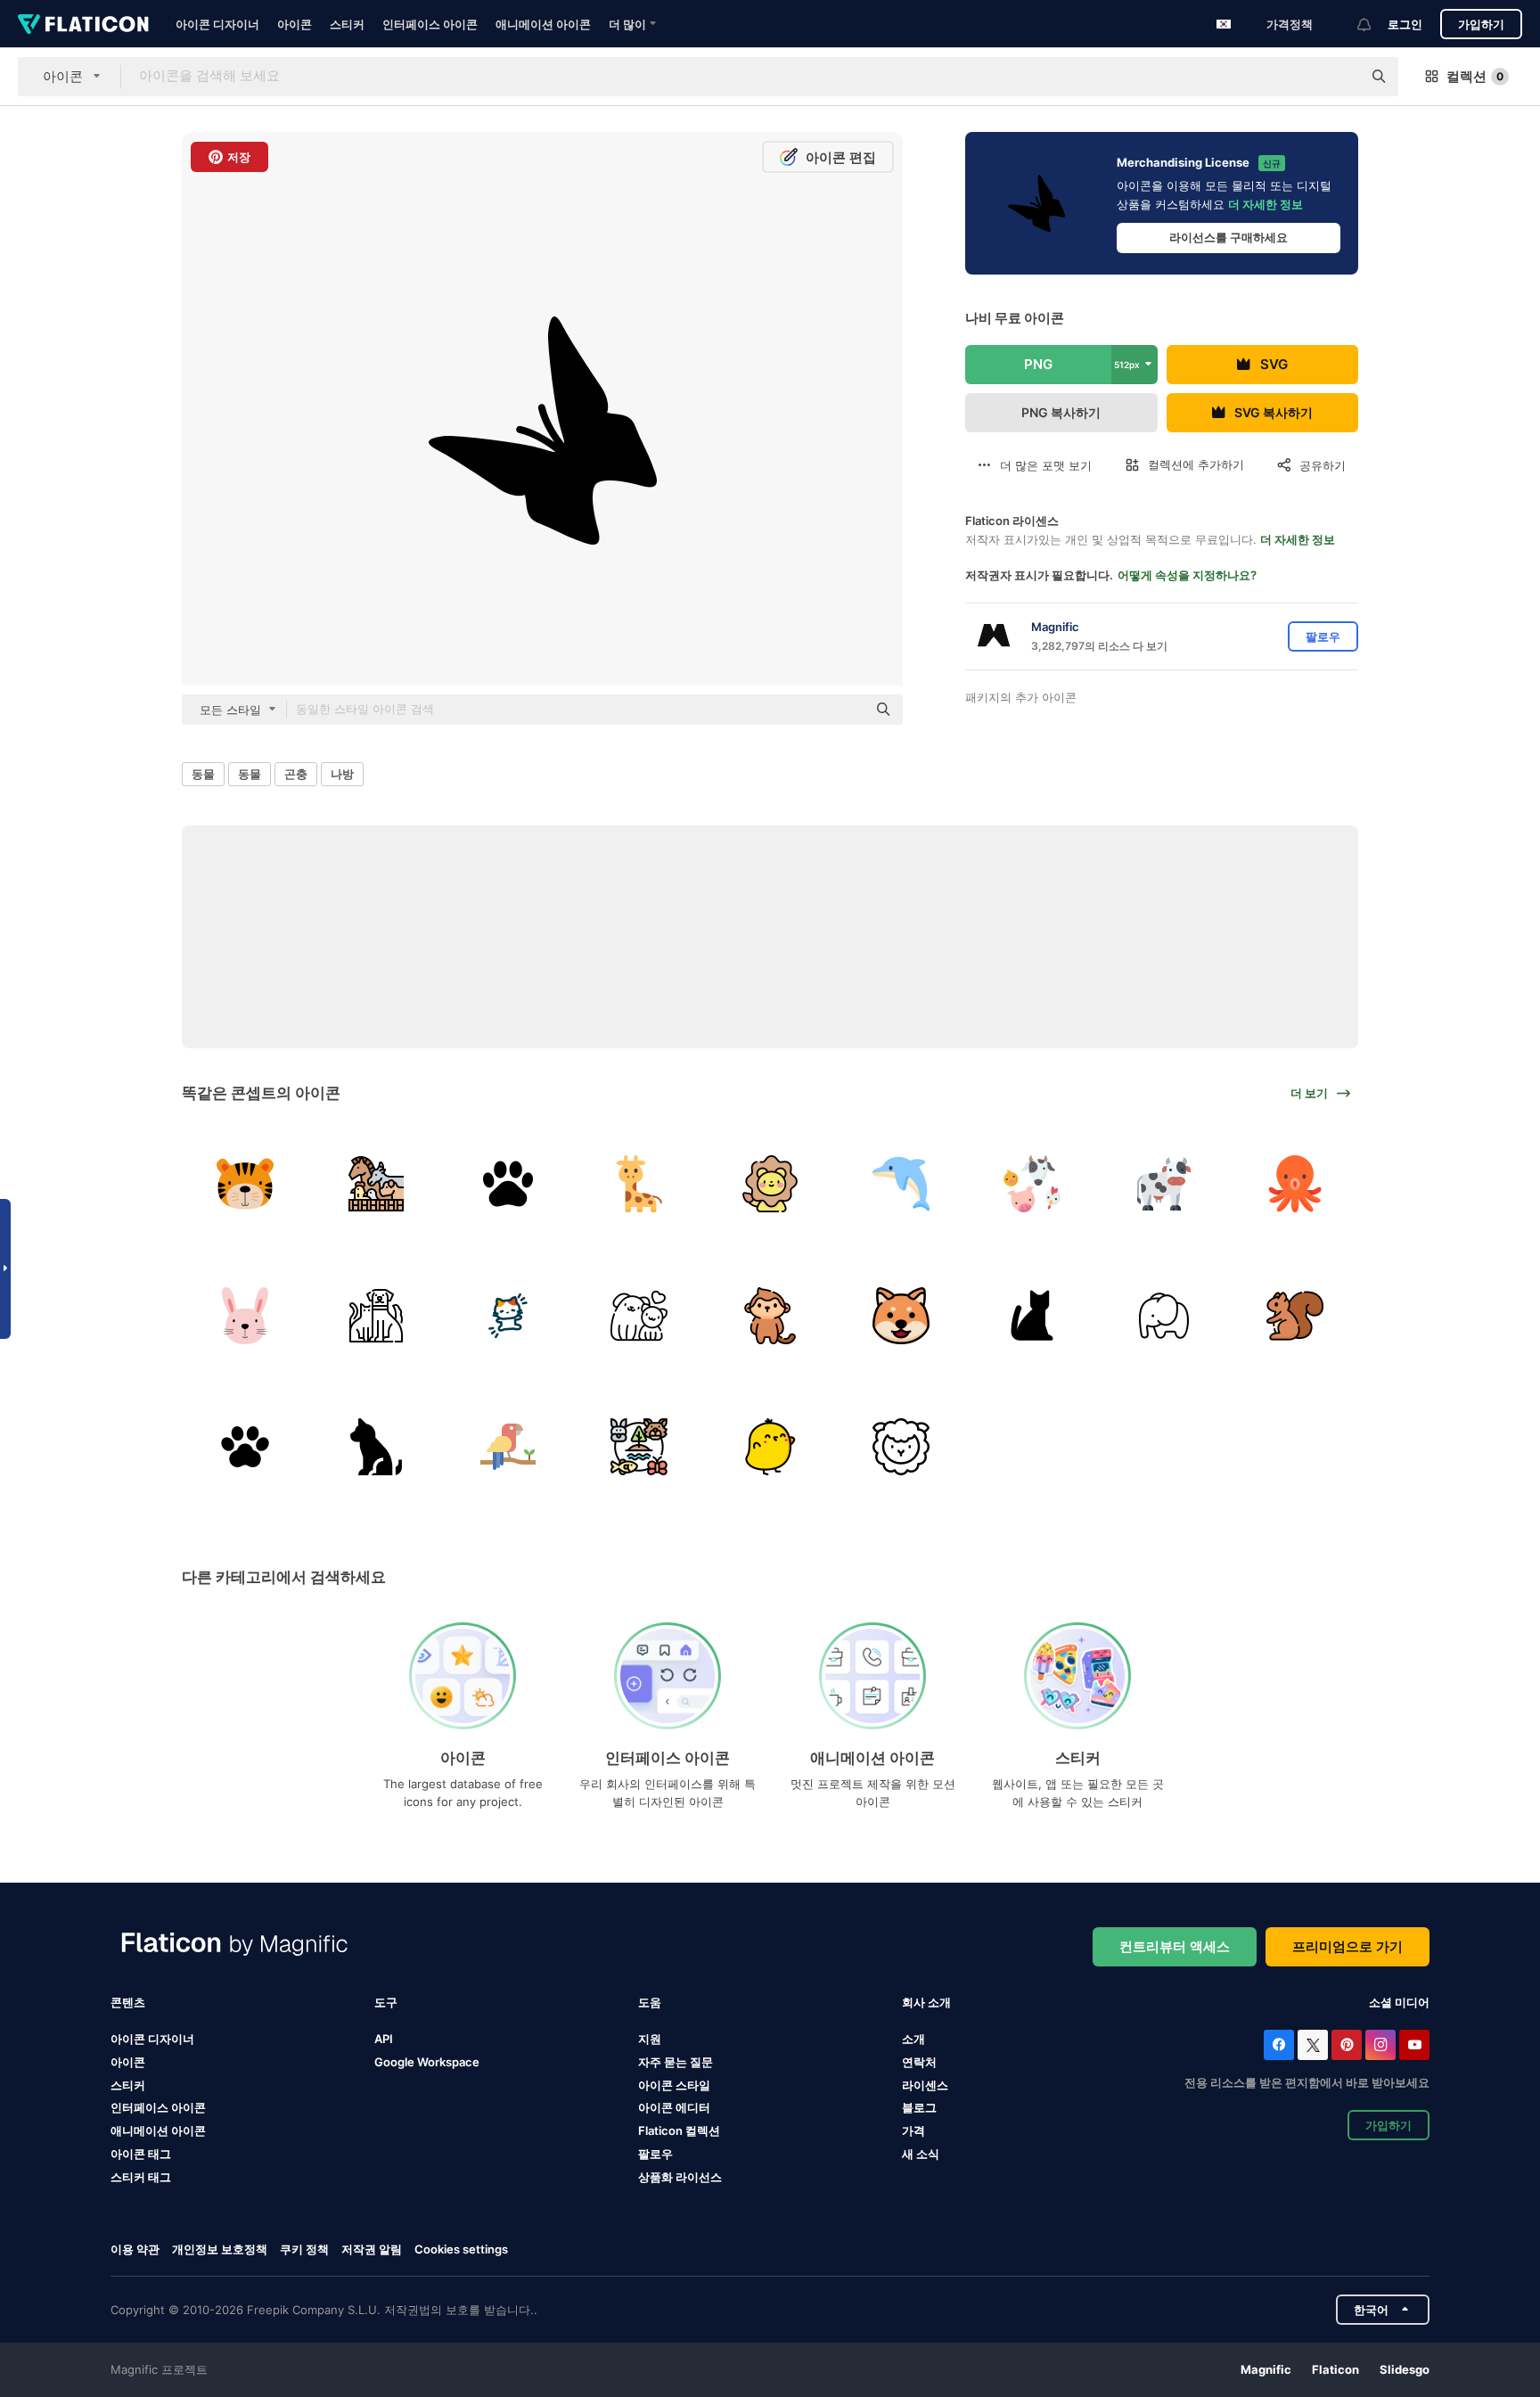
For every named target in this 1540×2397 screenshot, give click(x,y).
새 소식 (921, 2154)
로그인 (1405, 24)
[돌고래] (901, 1184)
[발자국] (507, 1184)
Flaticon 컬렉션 (679, 2130)
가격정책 (1290, 24)
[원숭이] (770, 1315)
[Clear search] (1339, 77)
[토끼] (245, 1315)
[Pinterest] (1347, 2045)
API (384, 2039)
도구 (386, 2002)
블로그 (919, 2107)
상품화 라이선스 (680, 2177)
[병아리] (770, 1447)
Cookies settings (461, 2249)
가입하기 (1481, 24)
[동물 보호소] (1032, 1315)
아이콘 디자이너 (217, 24)
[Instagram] (1380, 2045)
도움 (650, 2002)
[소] (1164, 1184)
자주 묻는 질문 (676, 2062)
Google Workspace (427, 2062)
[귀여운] (507, 1315)
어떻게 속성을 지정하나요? (1187, 575)
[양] (901, 1447)
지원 (650, 2039)
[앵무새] (507, 1447)
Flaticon (1335, 2369)
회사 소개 (926, 2002)
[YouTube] (1414, 2045)
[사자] (770, 1184)
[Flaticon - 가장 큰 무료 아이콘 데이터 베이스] (83, 24)
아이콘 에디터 (674, 2107)
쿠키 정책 (304, 2249)
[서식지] (639, 1447)
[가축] (376, 1184)
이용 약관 (135, 2249)
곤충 (296, 774)
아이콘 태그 (141, 2154)
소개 (913, 2039)
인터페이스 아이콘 (430, 24)
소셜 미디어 (1399, 2002)
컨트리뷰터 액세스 (1175, 1946)
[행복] (901, 1315)
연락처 (919, 2062)
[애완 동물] (376, 1315)
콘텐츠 (128, 2002)
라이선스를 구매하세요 (1229, 237)
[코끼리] (1164, 1315)
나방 (342, 774)
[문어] (1295, 1184)
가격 (913, 2130)
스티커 (347, 24)
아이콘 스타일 (674, 2085)
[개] (639, 1315)
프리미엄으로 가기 (1347, 1946)
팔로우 (655, 2154)
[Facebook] (1279, 2045)
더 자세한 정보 (1266, 204)
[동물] (376, 1447)
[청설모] (1295, 1315)
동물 (203, 774)
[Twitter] (1313, 2045)
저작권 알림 (372, 2249)
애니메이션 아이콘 (543, 24)
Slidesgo (1405, 2369)
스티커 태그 (141, 2177)
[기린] (639, 1184)
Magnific (1266, 2369)
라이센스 (925, 2085)
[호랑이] (245, 1184)
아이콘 (295, 24)
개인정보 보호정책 (220, 2249)
